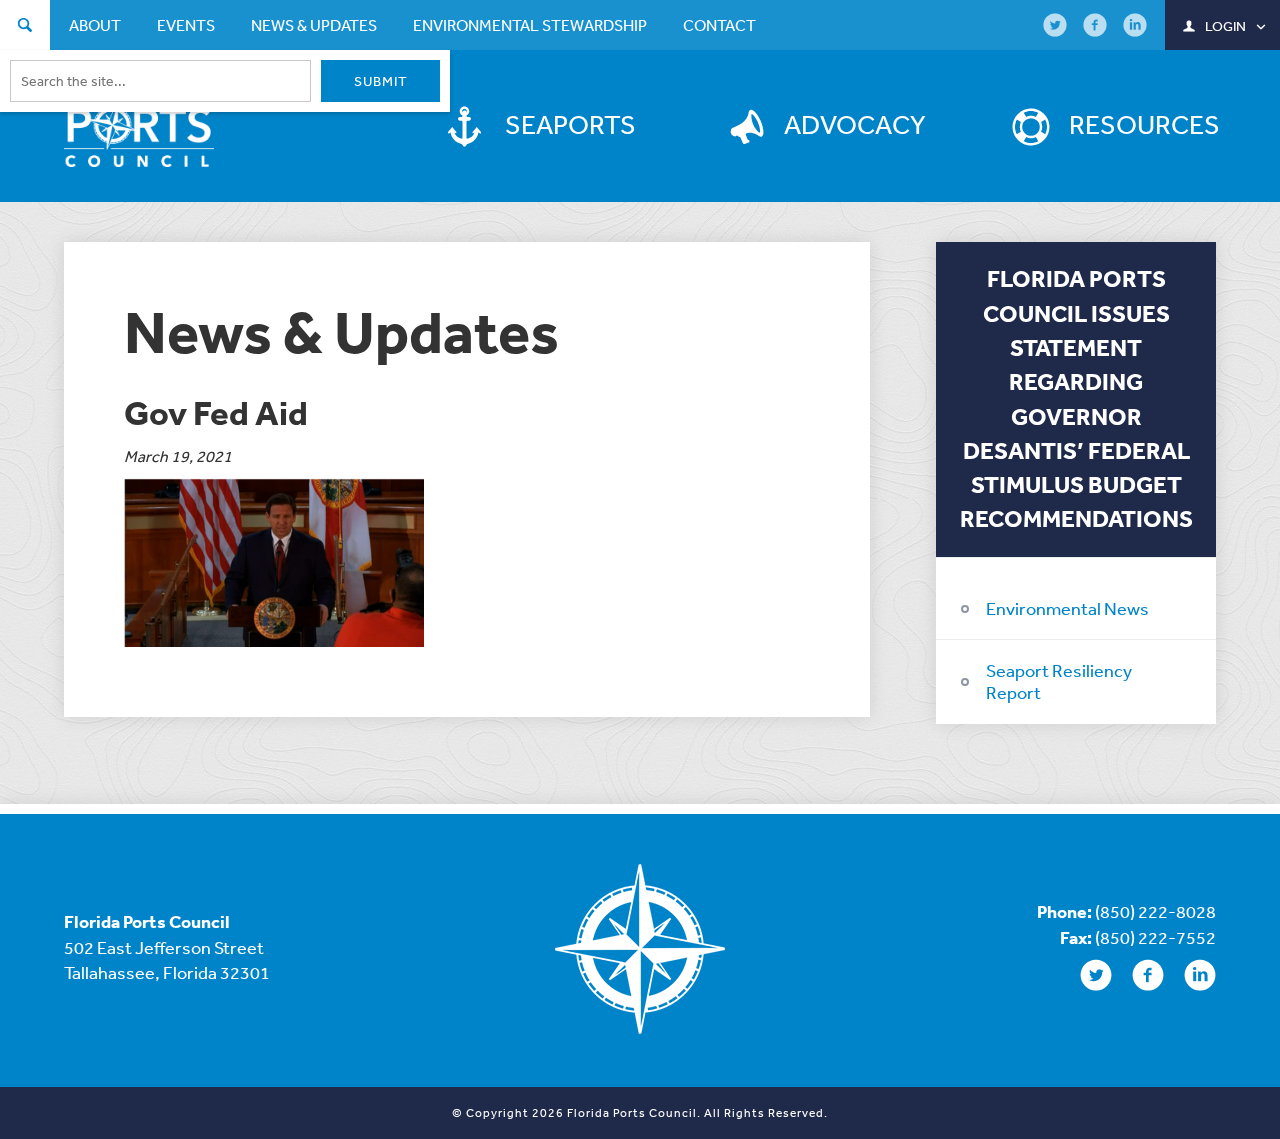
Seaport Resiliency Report (1059, 681)
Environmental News (1067, 608)
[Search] (25, 27)
